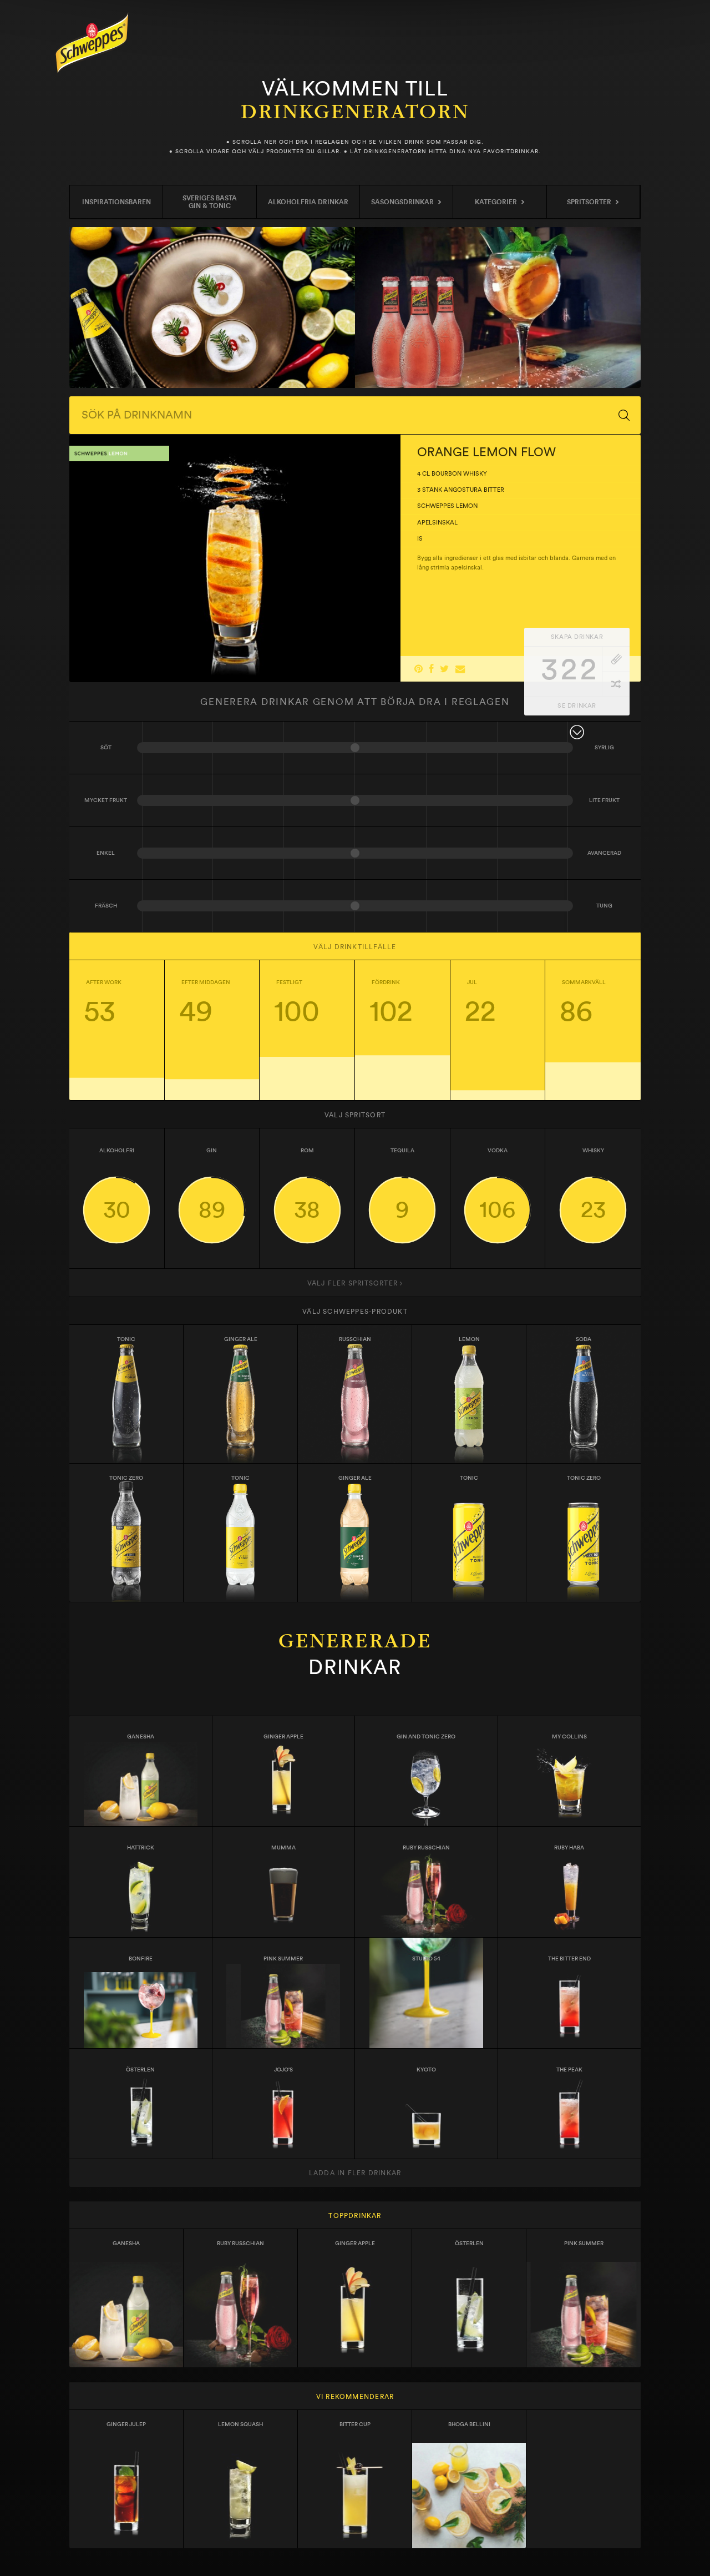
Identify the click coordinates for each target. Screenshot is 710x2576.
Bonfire (141, 1959)
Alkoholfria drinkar (308, 202)
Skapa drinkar (577, 637)
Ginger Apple (283, 1737)
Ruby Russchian (426, 1848)
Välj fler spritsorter (354, 1283)
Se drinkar (577, 706)
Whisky (593, 1184)
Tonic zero (126, 1478)
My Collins (569, 1737)
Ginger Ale (241, 1339)
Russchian (355, 1339)
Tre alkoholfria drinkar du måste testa (212, 307)
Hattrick (141, 1848)
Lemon (469, 1339)
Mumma (283, 1848)
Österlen (140, 2070)
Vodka (497, 1184)
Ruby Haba (569, 1848)
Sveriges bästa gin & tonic (210, 202)
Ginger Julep (126, 2424)
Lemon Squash (240, 2424)
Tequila (402, 1184)
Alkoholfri (117, 1184)
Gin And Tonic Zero (426, 1737)
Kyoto (426, 2070)
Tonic (126, 1339)
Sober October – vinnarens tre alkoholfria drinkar (498, 307)
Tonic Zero (584, 1478)
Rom (307, 1184)
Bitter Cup (355, 2424)
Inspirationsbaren (116, 202)
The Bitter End (569, 1959)
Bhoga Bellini (469, 2424)
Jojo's (283, 2070)
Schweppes (92, 43)
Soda (584, 1339)
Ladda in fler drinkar (355, 2173)
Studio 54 (426, 1959)
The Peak (569, 2070)
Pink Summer (283, 1959)
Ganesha (141, 1737)
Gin (212, 1184)
